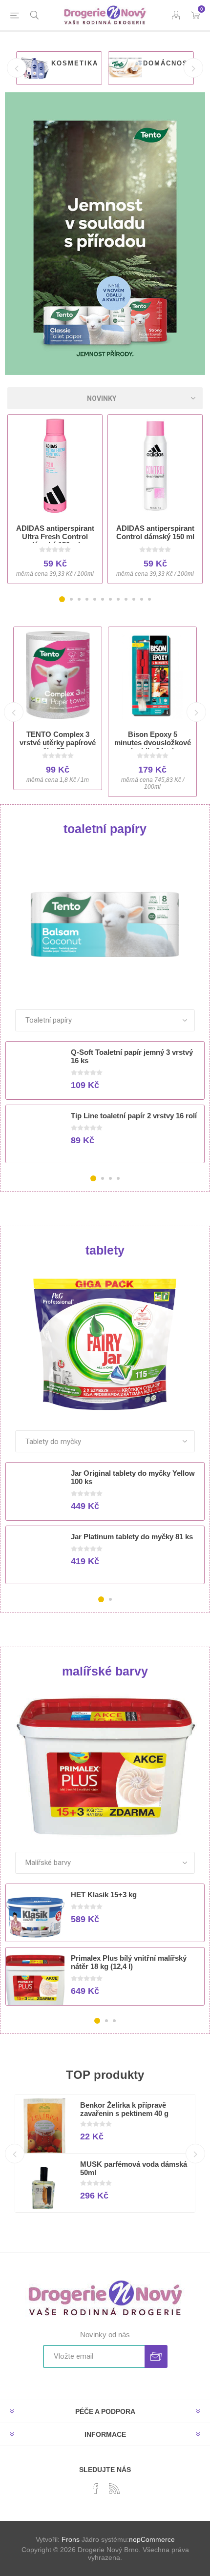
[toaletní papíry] (105, 923)
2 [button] (71, 599)
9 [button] (126, 599)
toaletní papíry (105, 829)
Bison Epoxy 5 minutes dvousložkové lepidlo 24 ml (153, 743)
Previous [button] (17, 68)
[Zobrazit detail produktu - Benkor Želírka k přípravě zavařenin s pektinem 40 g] (44, 2128)
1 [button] (62, 599)
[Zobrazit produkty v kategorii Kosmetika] (33, 68)
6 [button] (103, 599)
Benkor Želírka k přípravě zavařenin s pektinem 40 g (124, 2109)
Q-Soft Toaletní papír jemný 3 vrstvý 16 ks (132, 1056)
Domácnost (168, 63)
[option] (59, 68)
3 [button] (79, 599)
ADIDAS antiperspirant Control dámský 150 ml (155, 532)
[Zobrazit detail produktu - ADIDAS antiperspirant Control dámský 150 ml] (155, 466)
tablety (105, 1250)
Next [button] (193, 68)
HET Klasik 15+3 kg (104, 1895)
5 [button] (95, 599)
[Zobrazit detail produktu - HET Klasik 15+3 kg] (35, 1917)
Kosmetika (75, 63)
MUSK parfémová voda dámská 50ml (134, 2168)
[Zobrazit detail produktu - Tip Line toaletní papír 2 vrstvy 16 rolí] (35, 1138)
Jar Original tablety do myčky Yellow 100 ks (133, 1477)
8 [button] (118, 599)
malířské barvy (105, 1671)
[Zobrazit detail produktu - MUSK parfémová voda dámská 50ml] (44, 2187)
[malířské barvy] (105, 1765)
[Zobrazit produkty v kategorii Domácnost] (125, 68)
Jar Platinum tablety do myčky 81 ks (132, 1537)
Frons (71, 2539)
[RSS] (114, 2489)
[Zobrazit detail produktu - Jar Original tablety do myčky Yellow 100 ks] (35, 1496)
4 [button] (87, 599)
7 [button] (110, 599)
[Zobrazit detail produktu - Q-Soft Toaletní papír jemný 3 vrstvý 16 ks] (35, 1075)
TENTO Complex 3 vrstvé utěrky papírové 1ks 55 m (58, 743)
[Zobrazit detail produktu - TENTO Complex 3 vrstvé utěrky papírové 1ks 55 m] (58, 675)
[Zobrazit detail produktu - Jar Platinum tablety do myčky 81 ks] (35, 1559)
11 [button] (142, 599)
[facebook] (96, 2489)
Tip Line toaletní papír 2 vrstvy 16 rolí (134, 1116)
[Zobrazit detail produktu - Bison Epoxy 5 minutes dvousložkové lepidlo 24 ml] (152, 675)
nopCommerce (152, 2539)
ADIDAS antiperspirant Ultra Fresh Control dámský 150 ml (55, 536)
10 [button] (134, 599)
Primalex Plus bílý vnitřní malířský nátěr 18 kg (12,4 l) (129, 1962)
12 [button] (149, 599)
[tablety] (105, 1344)
